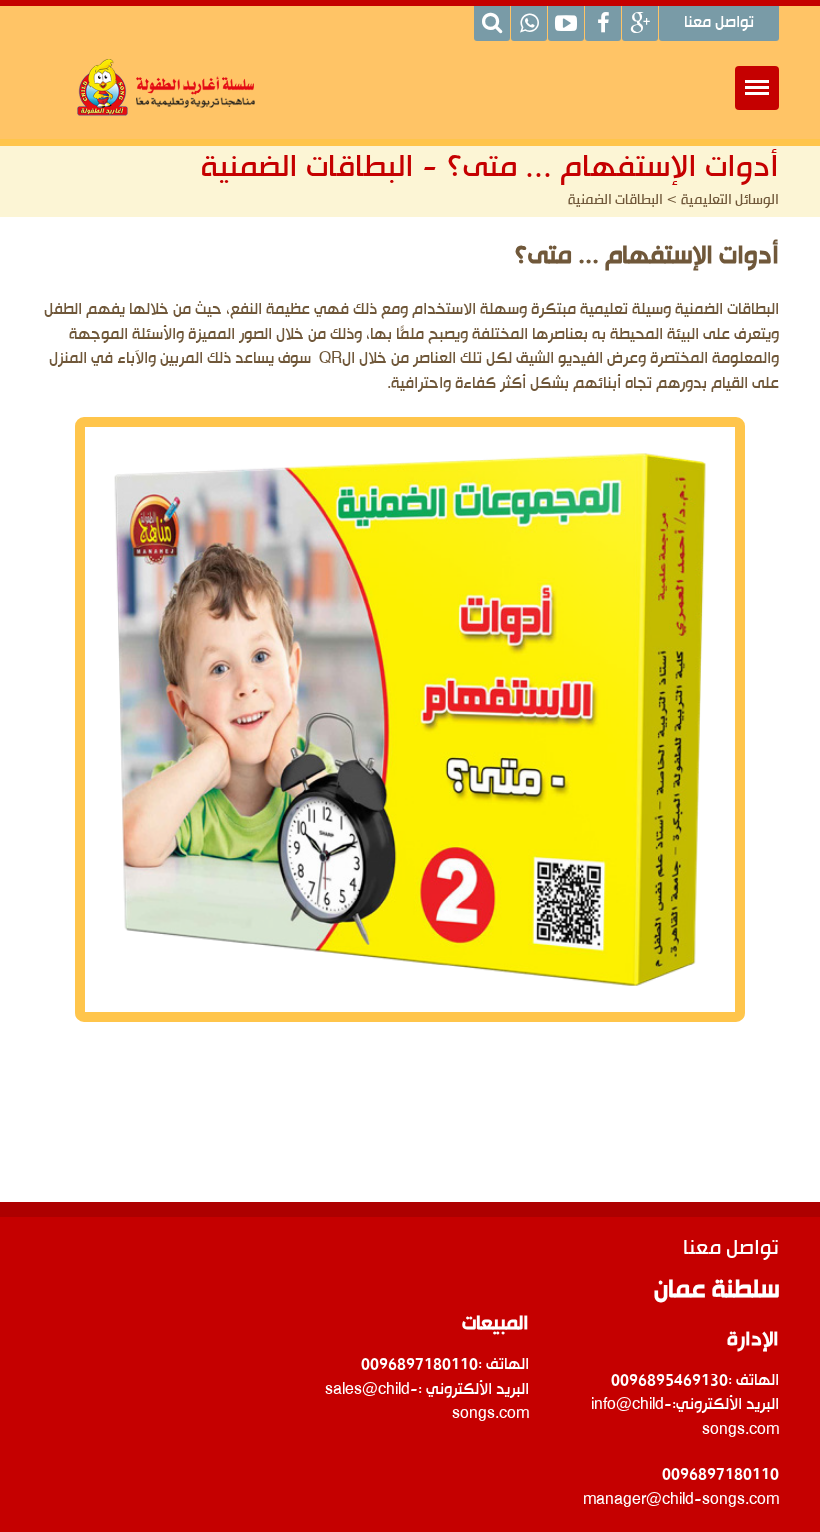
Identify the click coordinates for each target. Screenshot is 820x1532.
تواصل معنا (719, 24)
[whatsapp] (529, 23)
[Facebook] (603, 23)
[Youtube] (566, 23)
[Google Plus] (640, 23)
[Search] (492, 23)
